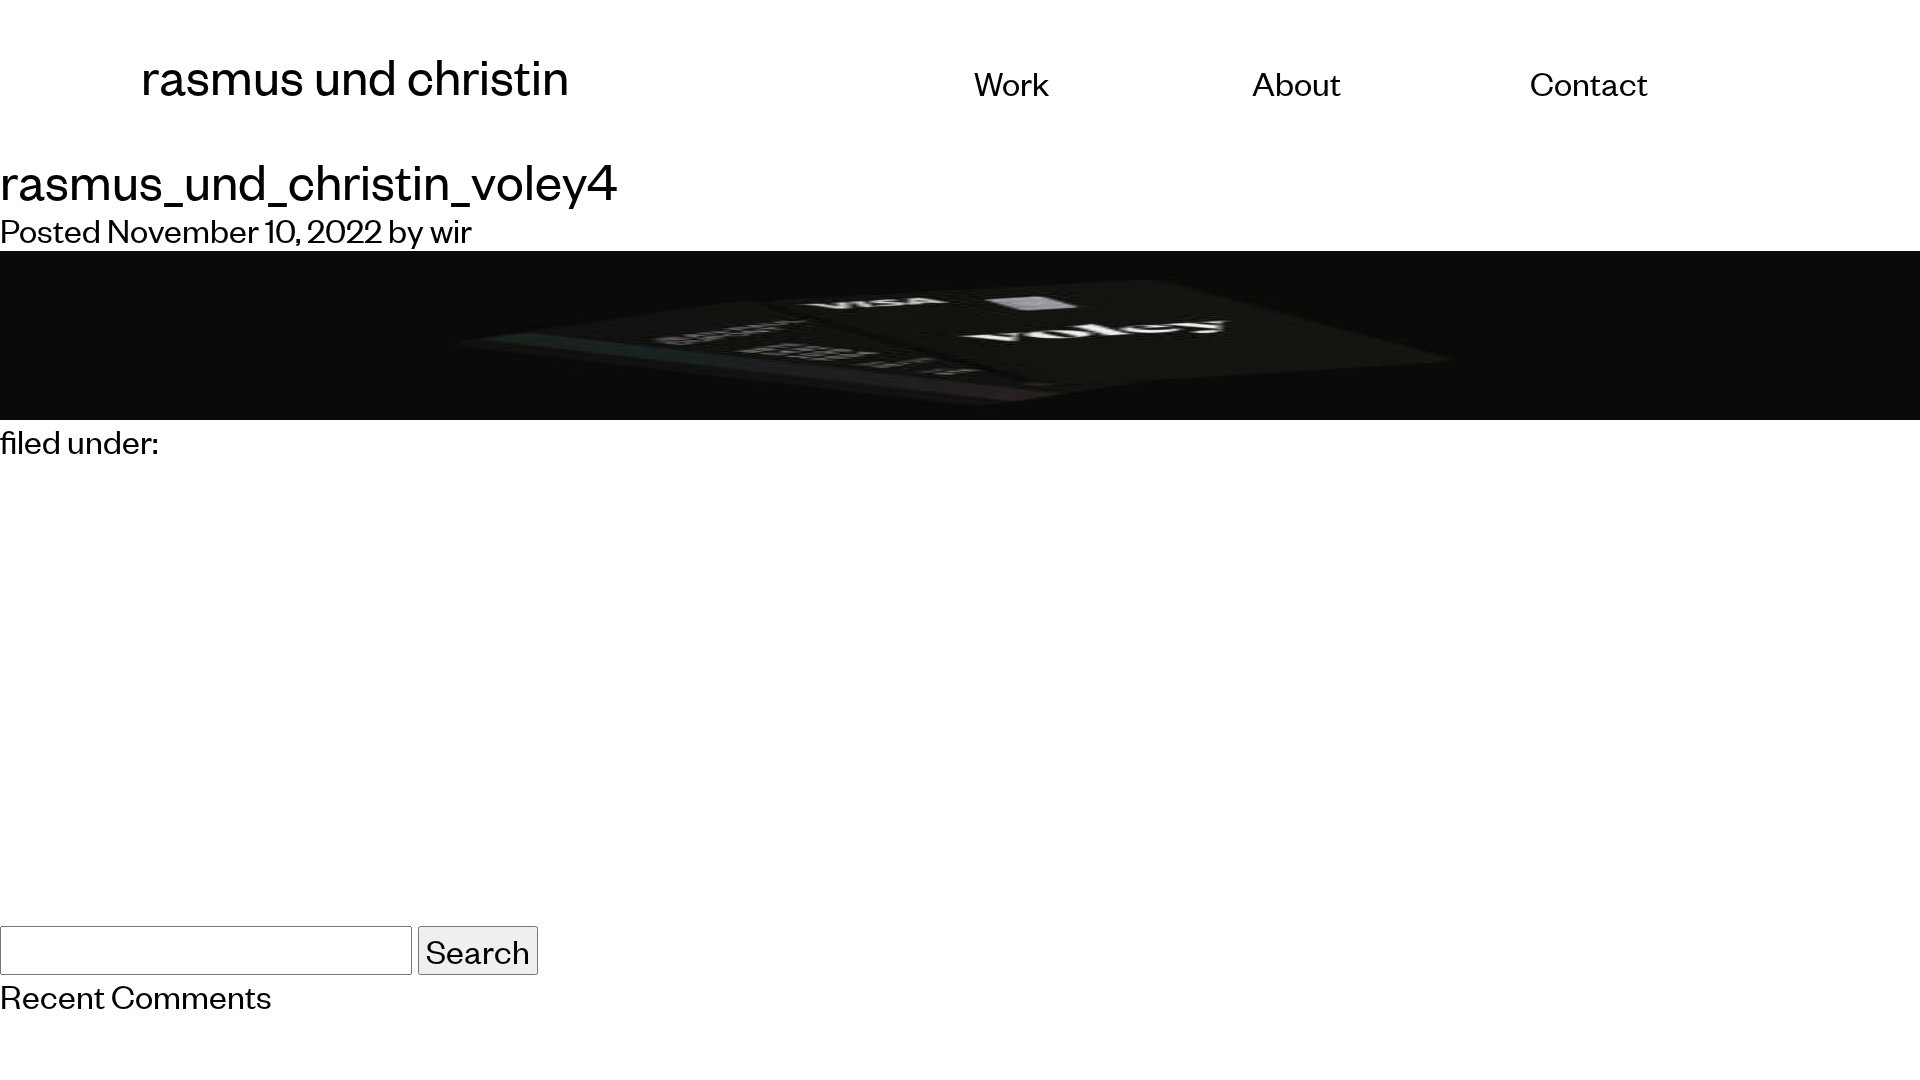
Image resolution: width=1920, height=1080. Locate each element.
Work (1011, 82)
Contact (1589, 82)
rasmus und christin (355, 75)
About (1296, 82)
